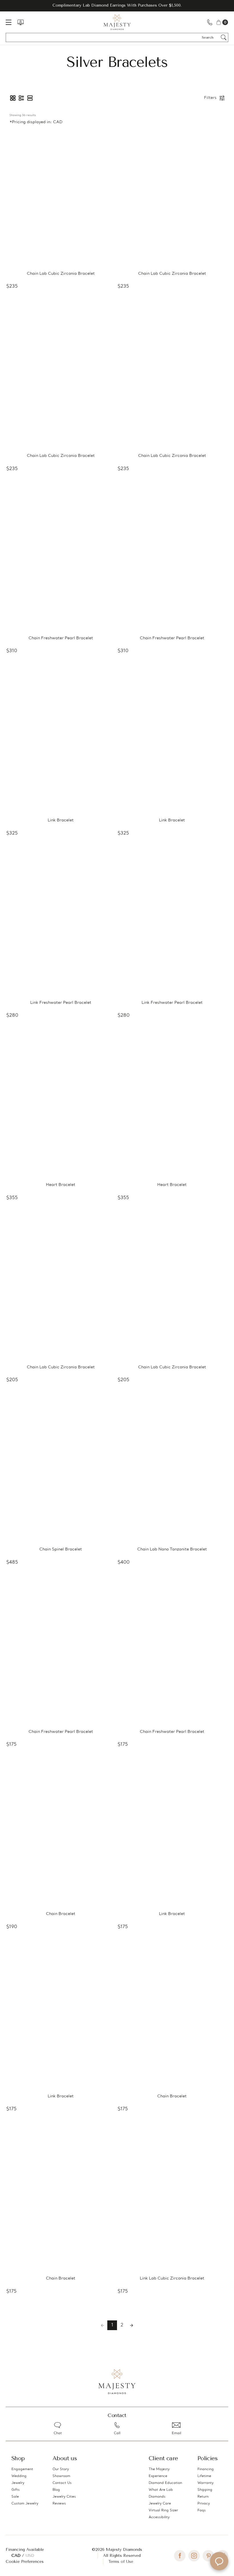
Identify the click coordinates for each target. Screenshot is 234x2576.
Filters (210, 98)
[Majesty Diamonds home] (117, 22)
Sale (15, 2497)
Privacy (204, 2504)
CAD (17, 2556)
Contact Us (62, 2483)
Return (203, 2497)
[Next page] (132, 2325)
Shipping (205, 2490)
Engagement (22, 2469)
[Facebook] (180, 2556)
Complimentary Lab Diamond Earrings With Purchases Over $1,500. (117, 5)
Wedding (19, 2476)
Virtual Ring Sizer (163, 2511)
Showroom (61, 2476)
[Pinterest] (208, 2556)
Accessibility (159, 2517)
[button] (13, 98)
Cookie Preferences (25, 2562)
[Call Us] (210, 22)
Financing (206, 2469)
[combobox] (210, 37)
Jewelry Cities (64, 2497)
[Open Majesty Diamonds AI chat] (219, 2561)
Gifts (16, 2490)
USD (30, 2556)
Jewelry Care (160, 2504)
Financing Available (25, 2550)
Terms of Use (121, 2562)
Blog (56, 2490)
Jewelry (18, 2483)
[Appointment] (21, 22)
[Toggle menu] (11, 22)
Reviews (59, 2504)
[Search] (224, 37)
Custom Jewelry (25, 2504)
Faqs (202, 2511)
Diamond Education (165, 2483)
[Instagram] (194, 2556)
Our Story (61, 2469)
